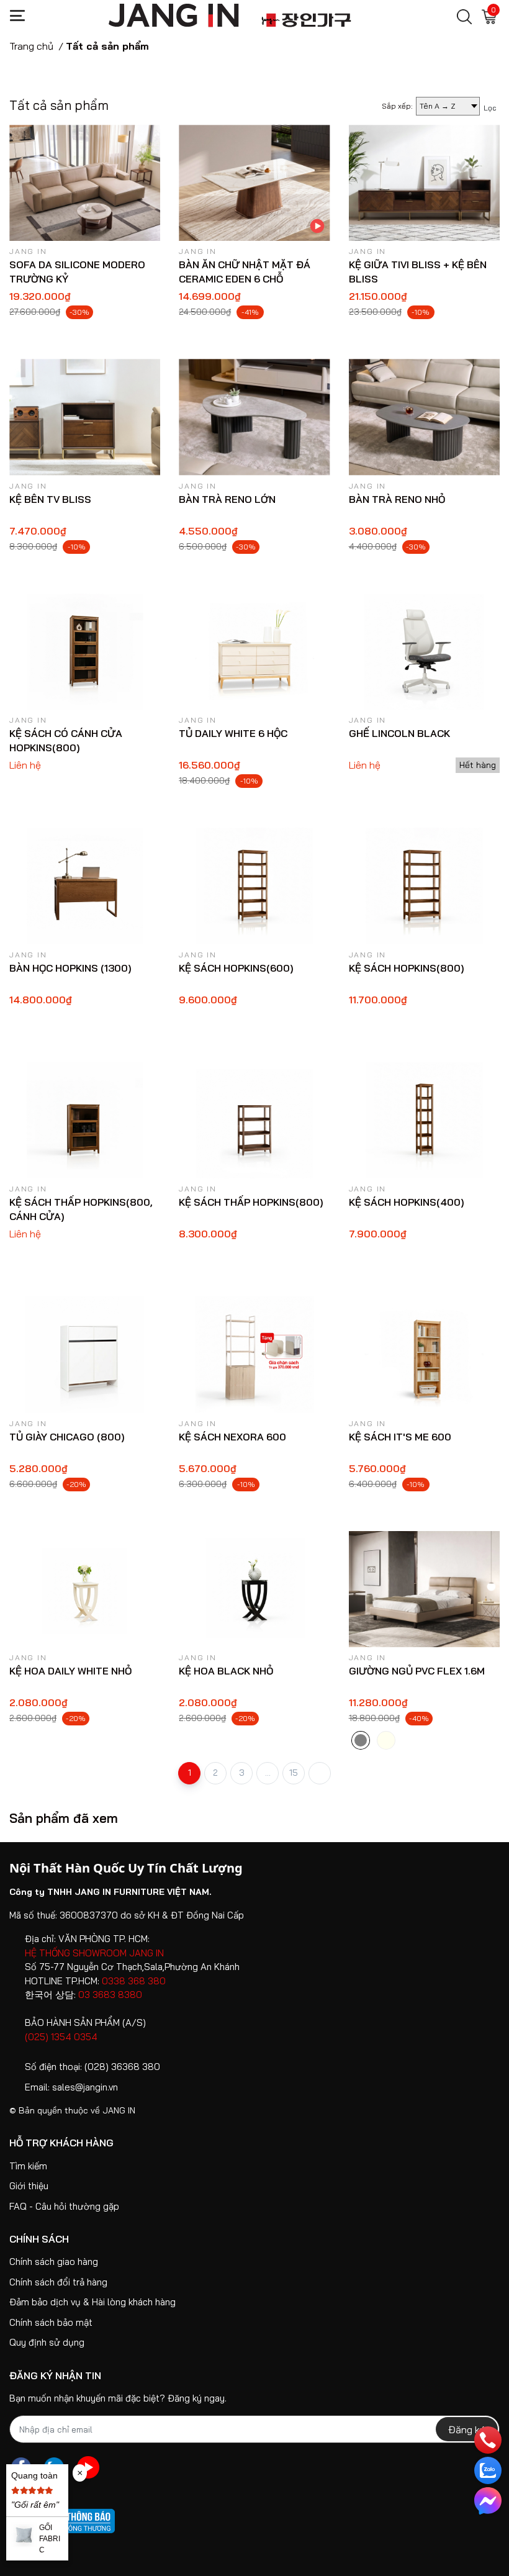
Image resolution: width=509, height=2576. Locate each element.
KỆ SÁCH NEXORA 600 (232, 1437)
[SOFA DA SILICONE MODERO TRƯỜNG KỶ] (85, 183)
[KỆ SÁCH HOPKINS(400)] (424, 1120)
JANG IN (119, 2110)
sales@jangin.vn (85, 2087)
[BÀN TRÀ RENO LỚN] (254, 417)
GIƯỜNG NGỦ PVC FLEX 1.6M (417, 1671)
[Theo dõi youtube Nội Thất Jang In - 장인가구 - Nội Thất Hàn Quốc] (88, 2467)
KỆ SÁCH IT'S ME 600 (400, 1437)
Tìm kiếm (28, 2166)
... (268, 1773)
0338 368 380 (134, 1981)
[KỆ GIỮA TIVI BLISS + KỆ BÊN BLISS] (424, 183)
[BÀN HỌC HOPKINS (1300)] (85, 886)
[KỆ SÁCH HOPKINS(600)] (254, 886)
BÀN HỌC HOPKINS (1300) (70, 968)
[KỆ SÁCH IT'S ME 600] (424, 1354)
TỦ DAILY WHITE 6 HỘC (233, 733)
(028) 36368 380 (122, 2067)
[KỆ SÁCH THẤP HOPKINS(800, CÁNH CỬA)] (85, 1120)
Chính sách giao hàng (54, 2262)
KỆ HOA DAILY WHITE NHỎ (70, 1671)
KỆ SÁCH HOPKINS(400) (407, 1202)
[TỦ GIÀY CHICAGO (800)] (85, 1354)
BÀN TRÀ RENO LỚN (227, 499)
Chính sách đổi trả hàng (58, 2282)
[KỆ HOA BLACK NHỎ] (254, 1589)
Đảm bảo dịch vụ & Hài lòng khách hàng (92, 2302)
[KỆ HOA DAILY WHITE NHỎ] (85, 1589)
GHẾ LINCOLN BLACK (399, 733)
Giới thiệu (29, 2186)
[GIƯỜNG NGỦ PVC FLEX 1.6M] (424, 1589)
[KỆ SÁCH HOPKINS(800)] (424, 886)
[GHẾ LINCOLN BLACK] (424, 652)
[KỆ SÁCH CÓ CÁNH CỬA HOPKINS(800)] (85, 652)
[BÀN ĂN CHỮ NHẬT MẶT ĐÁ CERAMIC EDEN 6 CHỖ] (254, 183)
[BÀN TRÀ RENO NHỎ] (424, 417)
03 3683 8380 (110, 1995)
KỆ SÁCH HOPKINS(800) (407, 968)
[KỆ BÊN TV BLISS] (85, 417)
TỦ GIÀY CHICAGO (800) (67, 1437)
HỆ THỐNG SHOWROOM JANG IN (94, 1953)
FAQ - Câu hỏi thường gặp (64, 2206)
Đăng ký (467, 2429)
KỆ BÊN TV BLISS (50, 499)
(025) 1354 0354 (61, 2037)
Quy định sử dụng (47, 2342)
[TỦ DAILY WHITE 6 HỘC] (254, 652)
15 (294, 1773)
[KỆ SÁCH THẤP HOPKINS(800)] (254, 1120)
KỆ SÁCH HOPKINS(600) (236, 968)
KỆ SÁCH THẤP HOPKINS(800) (251, 1202)
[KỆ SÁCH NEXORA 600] (254, 1354)
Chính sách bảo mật (51, 2322)
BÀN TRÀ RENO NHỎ (397, 499)
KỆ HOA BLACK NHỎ (226, 1671)
